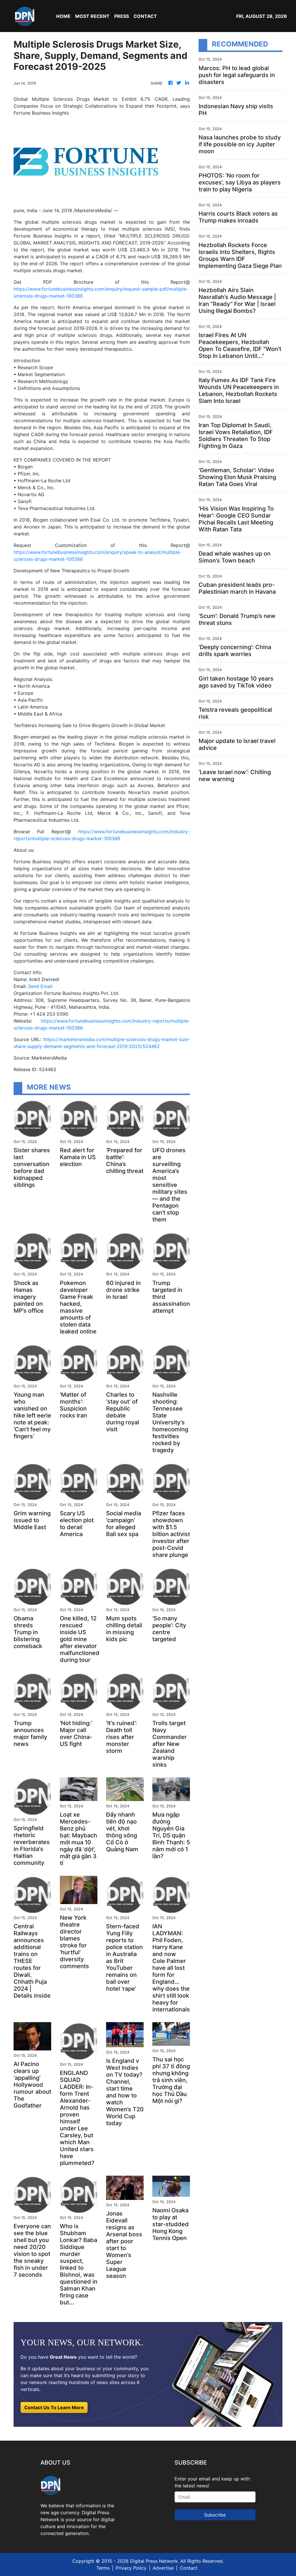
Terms (103, 2568)
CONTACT (145, 16)
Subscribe (215, 2515)
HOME (63, 16)
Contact (189, 2568)
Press (122, 16)
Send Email (40, 986)
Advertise (163, 2568)
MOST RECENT (92, 16)
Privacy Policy (131, 2568)
